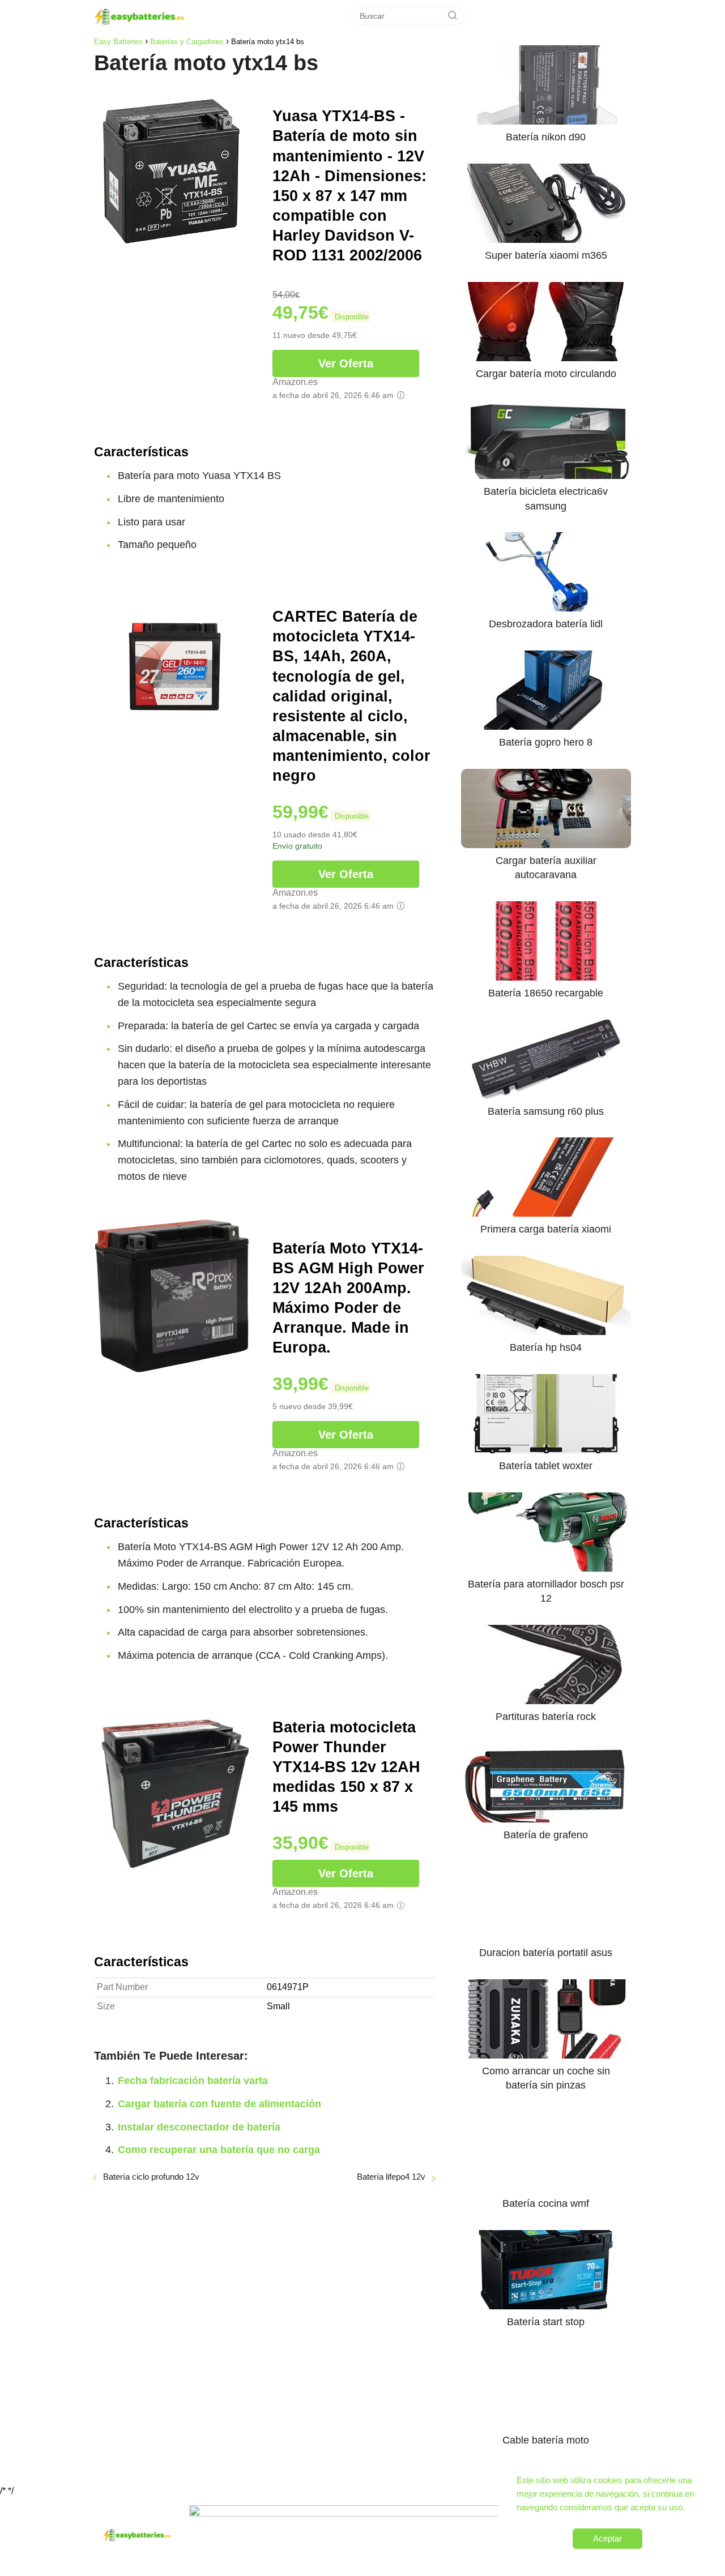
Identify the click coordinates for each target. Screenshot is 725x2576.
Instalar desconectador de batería (199, 2127)
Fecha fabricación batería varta (193, 2081)
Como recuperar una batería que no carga (219, 2150)
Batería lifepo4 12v (391, 2177)
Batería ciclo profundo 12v (151, 2177)
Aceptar (607, 2538)
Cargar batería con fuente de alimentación (219, 2104)
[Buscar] (453, 16)
